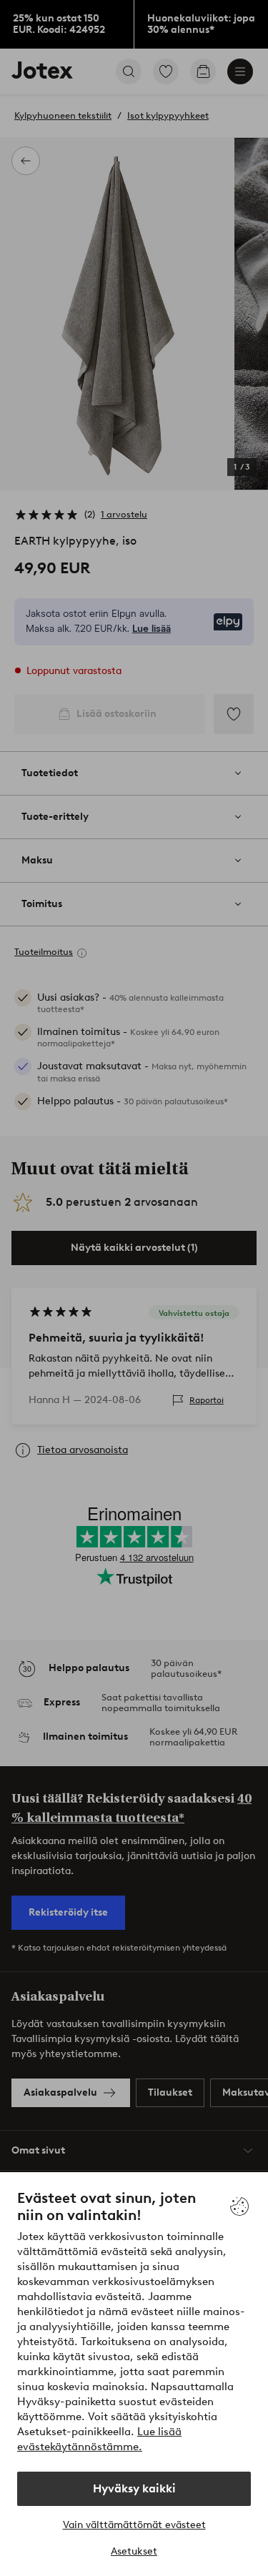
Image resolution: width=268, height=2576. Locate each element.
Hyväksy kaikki (134, 2488)
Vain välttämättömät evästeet (134, 2525)
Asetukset (134, 2551)
